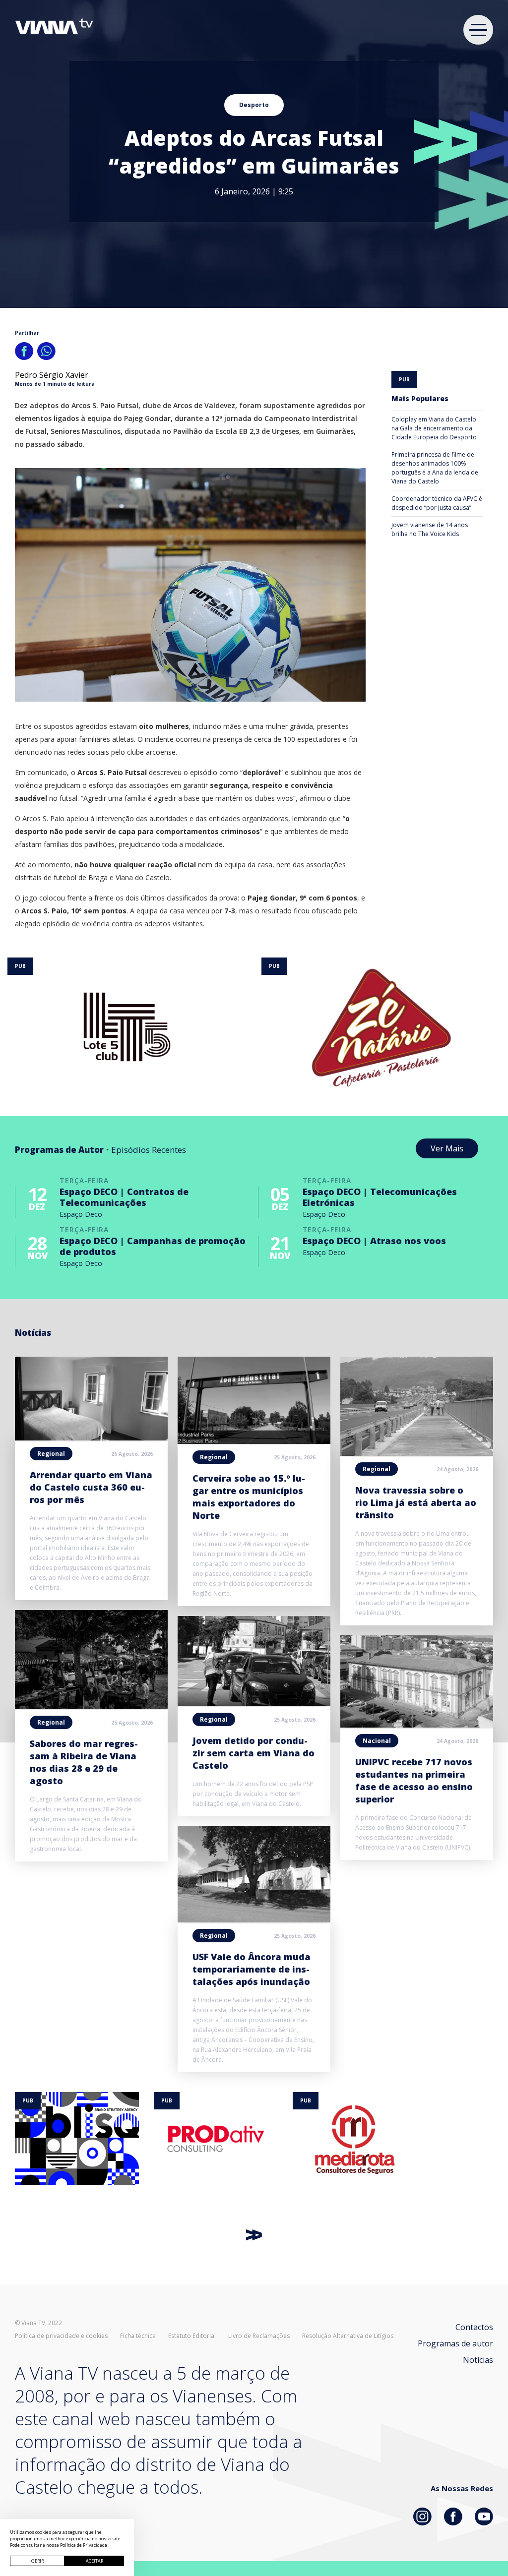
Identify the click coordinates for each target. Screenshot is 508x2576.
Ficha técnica (138, 2336)
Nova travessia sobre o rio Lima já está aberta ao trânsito (416, 1502)
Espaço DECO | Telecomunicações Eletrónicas (380, 1197)
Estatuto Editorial (192, 2336)
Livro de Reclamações (259, 2336)
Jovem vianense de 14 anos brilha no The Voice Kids (430, 529)
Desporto (254, 105)
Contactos (474, 2327)
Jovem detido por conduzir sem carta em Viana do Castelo (254, 1753)
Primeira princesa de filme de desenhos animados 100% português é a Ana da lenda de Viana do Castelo (435, 468)
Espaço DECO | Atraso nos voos (374, 1241)
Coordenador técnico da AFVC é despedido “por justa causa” (437, 503)
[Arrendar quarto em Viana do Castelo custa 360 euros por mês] (91, 1438)
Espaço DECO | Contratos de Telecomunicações (124, 1197)
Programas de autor (455, 2343)
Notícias (478, 2360)
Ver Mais (447, 1148)
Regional (51, 1454)
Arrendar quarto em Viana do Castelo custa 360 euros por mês (91, 1487)
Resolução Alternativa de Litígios (348, 2336)
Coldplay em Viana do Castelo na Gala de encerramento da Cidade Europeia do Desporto (434, 428)
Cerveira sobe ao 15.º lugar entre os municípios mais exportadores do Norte (249, 1497)
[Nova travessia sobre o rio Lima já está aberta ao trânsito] (417, 1453)
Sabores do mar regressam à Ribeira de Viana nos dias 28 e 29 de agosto (84, 1762)
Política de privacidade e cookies (61, 2336)
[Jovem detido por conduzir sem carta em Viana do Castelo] (254, 1703)
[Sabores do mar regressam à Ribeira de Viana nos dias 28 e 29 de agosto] (91, 1706)
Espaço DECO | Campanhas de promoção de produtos (153, 1246)
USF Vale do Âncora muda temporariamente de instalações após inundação (252, 1969)
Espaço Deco (81, 1214)
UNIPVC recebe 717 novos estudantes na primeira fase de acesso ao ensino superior (414, 1780)
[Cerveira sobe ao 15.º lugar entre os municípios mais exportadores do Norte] (254, 1441)
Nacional (377, 1741)
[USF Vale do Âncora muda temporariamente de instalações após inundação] (254, 1919)
